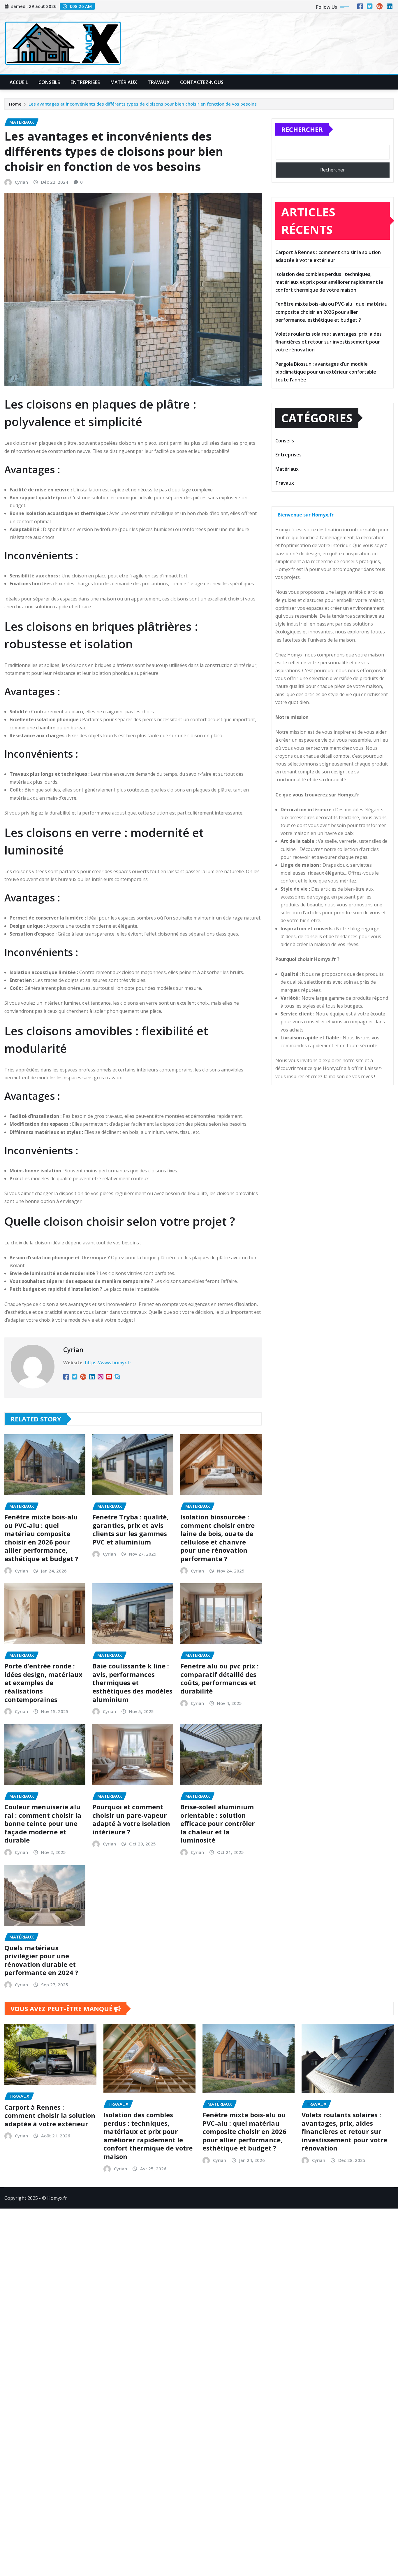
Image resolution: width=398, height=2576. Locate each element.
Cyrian (21, 182)
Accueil (19, 82)
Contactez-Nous (202, 82)
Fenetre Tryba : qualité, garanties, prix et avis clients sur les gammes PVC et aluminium (130, 1529)
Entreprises (85, 82)
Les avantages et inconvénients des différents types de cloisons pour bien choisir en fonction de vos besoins (143, 104)
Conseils (49, 82)
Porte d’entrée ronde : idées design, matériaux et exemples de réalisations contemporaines (43, 1682)
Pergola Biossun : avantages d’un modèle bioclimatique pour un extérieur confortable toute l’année (326, 372)
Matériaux (124, 82)
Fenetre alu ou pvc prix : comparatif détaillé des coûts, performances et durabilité (220, 1678)
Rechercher (302, 129)
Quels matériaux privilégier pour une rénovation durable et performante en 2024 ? (41, 1960)
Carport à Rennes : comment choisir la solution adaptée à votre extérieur (50, 2115)
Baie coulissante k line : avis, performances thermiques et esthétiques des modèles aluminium (132, 1682)
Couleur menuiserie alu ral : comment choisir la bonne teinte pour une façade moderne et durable (43, 1823)
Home (15, 104)
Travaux (159, 82)
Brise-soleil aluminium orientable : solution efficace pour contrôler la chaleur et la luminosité (218, 1823)
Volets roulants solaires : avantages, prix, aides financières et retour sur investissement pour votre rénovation (329, 342)
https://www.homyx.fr (108, 1363)
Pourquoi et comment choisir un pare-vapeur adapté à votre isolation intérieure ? (131, 1819)
